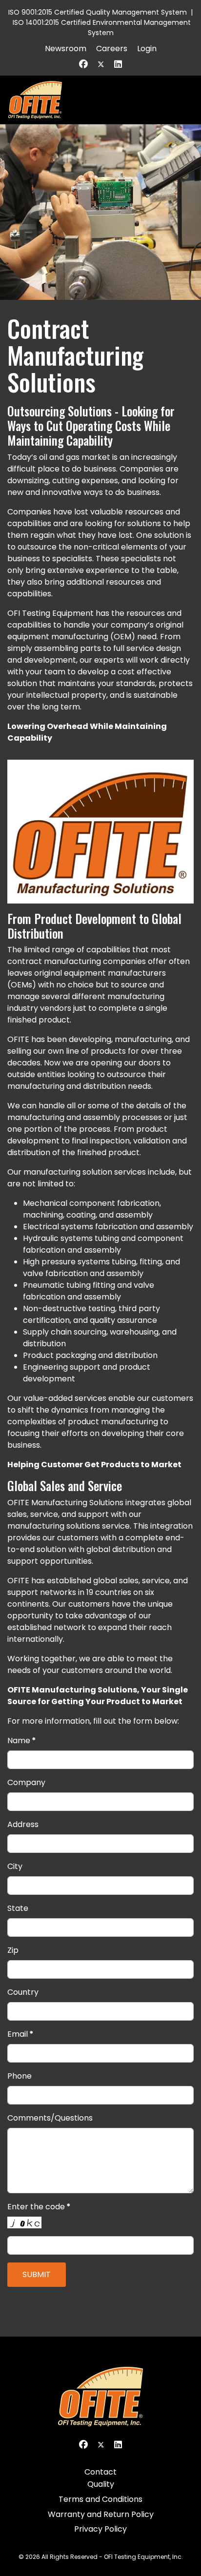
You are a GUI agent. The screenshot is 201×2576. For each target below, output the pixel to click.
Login (147, 49)
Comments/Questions (50, 2118)
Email (20, 2034)
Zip (13, 1950)
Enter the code (39, 2207)
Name (22, 1740)
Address (23, 1824)
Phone (20, 2076)
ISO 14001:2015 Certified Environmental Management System (102, 28)
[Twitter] (101, 64)
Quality (101, 2484)
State (18, 1908)
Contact (100, 2472)
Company (26, 1782)
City (15, 1866)
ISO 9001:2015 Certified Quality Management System (98, 12)
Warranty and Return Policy (101, 2514)
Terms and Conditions (100, 2499)
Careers (112, 49)
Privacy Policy (100, 2529)
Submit (37, 2274)
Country (23, 1992)
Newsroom (66, 49)
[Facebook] (83, 64)
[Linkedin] (118, 64)
